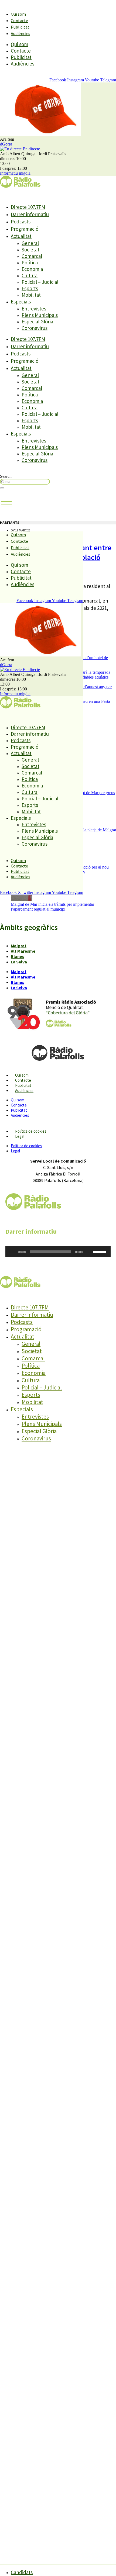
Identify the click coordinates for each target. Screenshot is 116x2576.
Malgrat (19, 946)
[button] (6, 504)
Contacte (19, 20)
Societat (30, 250)
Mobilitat (31, 295)
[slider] (100, 1251)
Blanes (18, 956)
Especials (21, 302)
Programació (25, 229)
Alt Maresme (23, 951)
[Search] (2, 488)
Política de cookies (31, 1131)
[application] (58, 1252)
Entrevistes (34, 309)
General (30, 243)
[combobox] (25, 482)
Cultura (30, 275)
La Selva (19, 962)
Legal (20, 1136)
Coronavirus (35, 328)
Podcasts (21, 222)
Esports (30, 288)
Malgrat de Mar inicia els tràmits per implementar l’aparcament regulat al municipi (52, 907)
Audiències (21, 33)
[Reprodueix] (12, 1252)
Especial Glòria (37, 321)
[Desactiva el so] (88, 1252)
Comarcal (32, 256)
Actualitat (21, 236)
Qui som (18, 14)
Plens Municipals (40, 315)
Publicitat (20, 27)
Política (30, 262)
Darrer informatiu (30, 214)
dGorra (6, 144)
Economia (32, 269)
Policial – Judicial (40, 282)
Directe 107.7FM (28, 207)
